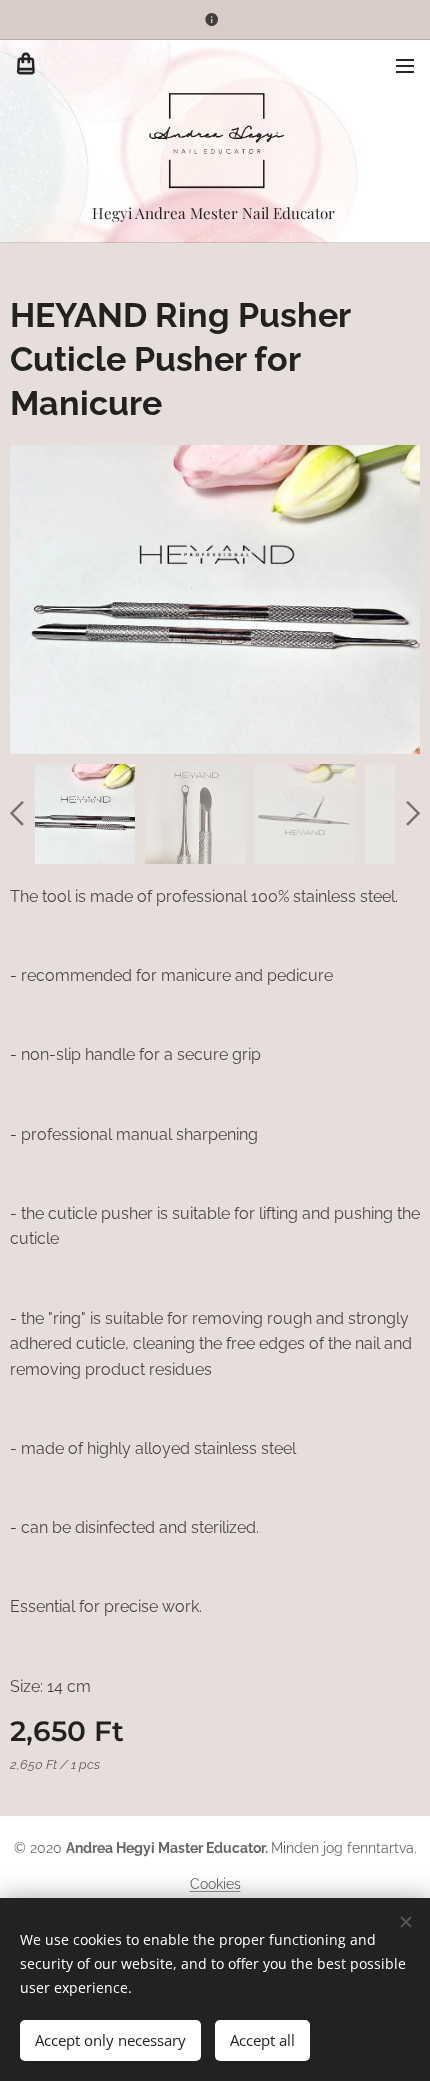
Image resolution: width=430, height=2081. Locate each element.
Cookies (215, 1884)
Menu (405, 65)
